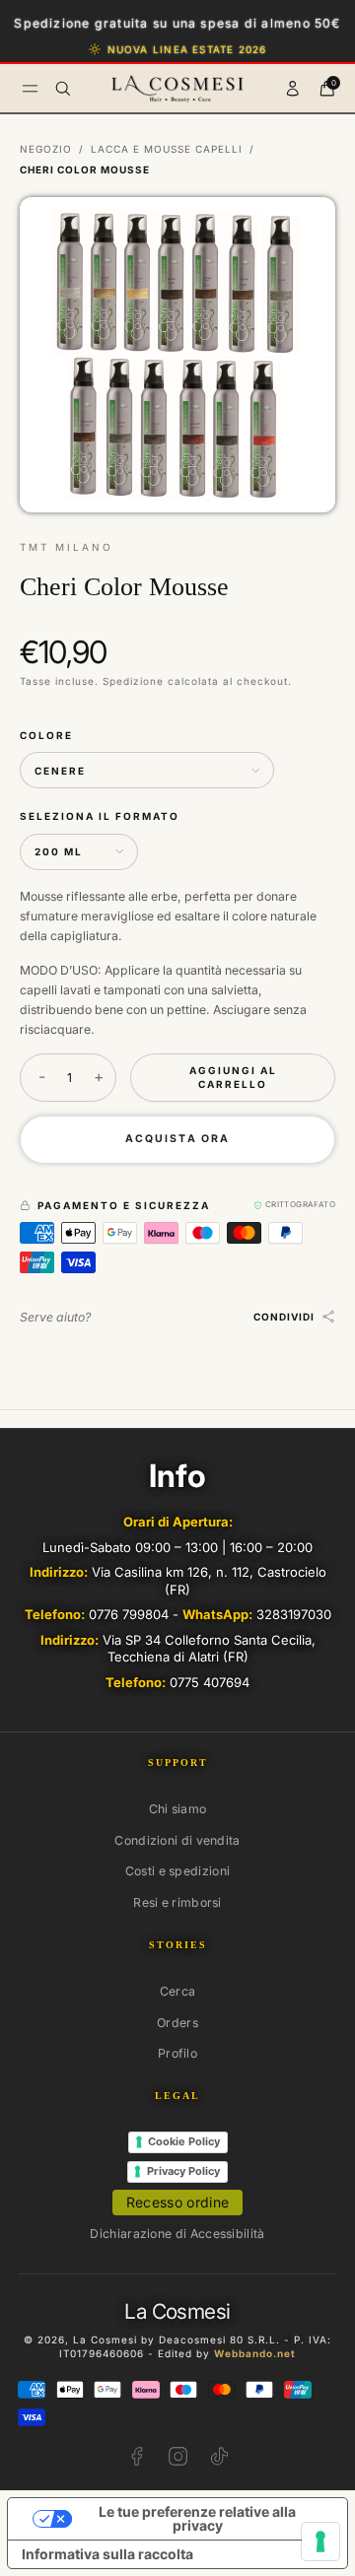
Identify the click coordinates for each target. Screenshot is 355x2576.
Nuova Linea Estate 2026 (187, 49)
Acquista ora (177, 1139)
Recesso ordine (178, 2202)
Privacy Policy (183, 2171)
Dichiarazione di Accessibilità (177, 2234)
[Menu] (30, 88)
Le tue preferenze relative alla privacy (197, 2518)
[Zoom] (304, 228)
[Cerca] (63, 89)
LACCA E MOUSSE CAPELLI (167, 149)
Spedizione (133, 681)
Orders (177, 2023)
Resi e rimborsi (177, 1902)
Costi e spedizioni (178, 1871)
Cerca (178, 1991)
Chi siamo (178, 1809)
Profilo (177, 2053)
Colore (46, 735)
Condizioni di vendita (177, 1840)
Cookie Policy (184, 2141)
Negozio (46, 149)
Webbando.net (255, 2353)
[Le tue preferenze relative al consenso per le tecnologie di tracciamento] (320, 2542)
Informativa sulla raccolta (107, 2554)
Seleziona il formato (100, 816)
